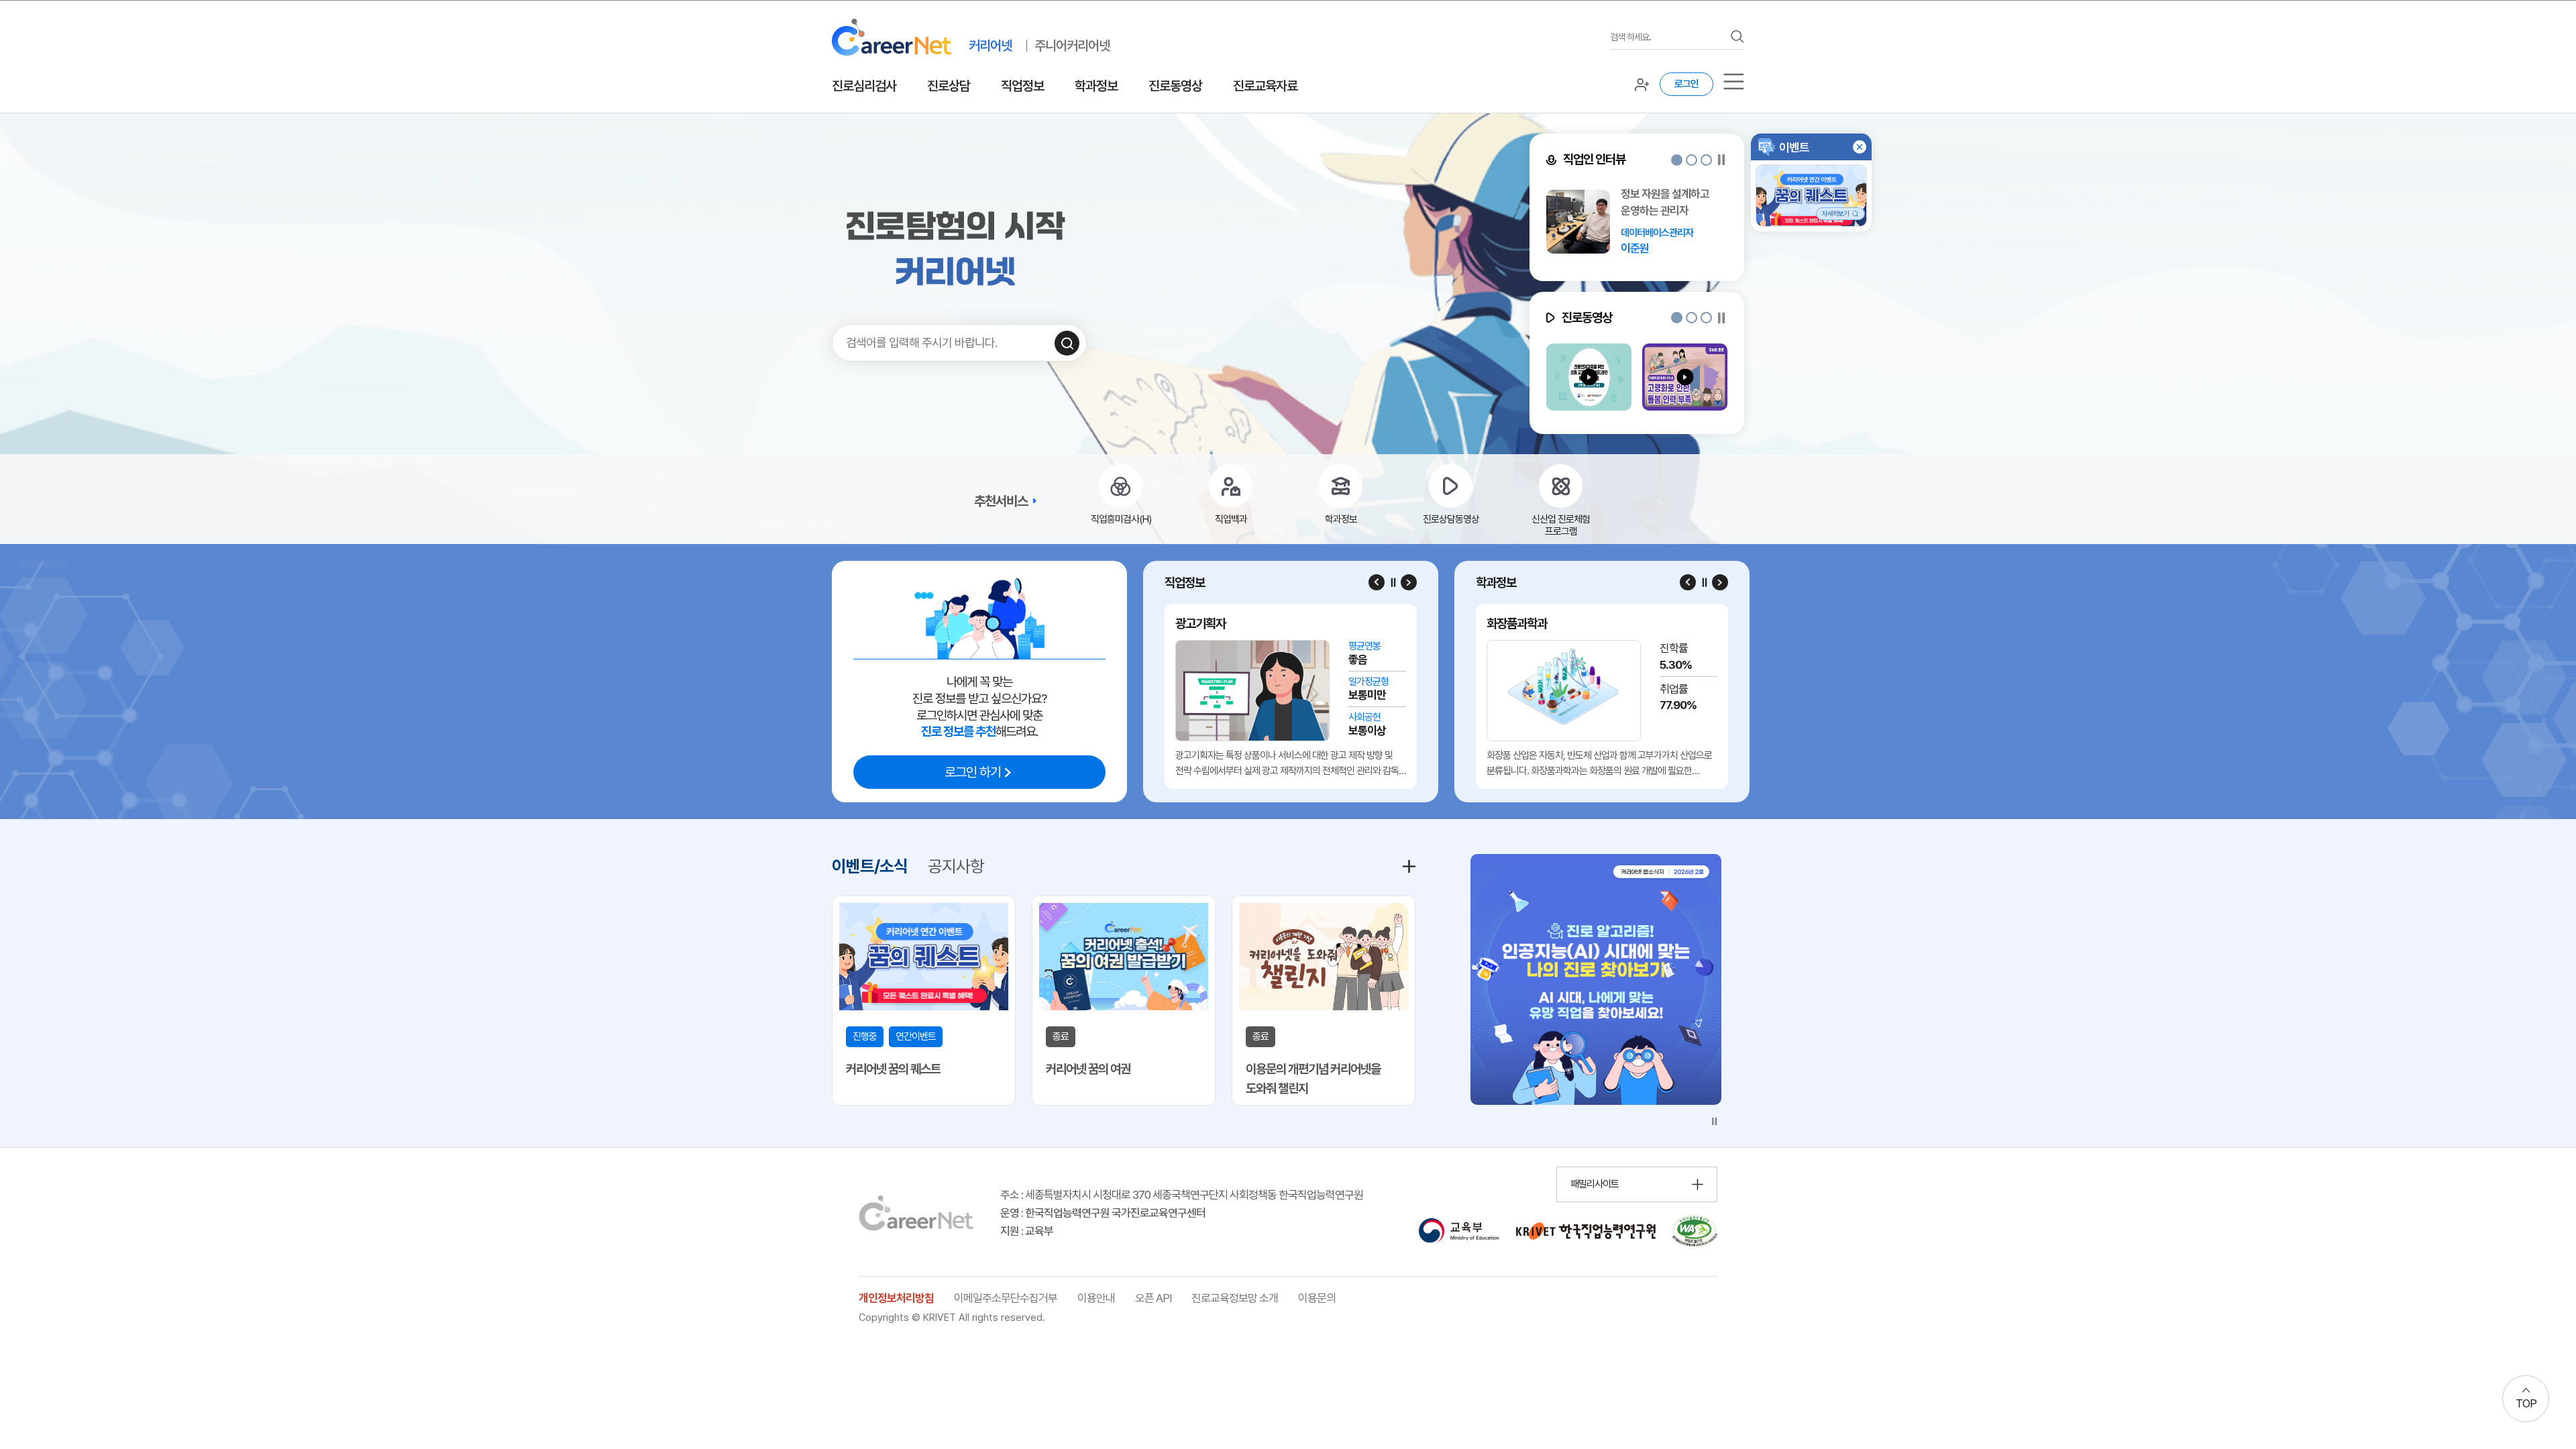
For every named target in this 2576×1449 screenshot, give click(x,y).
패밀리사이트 (1595, 1184)
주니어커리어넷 (1072, 46)
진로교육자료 (1265, 86)
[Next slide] (1409, 582)
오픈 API (1153, 1298)
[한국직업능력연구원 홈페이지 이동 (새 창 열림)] (1586, 1231)
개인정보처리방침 (896, 1298)
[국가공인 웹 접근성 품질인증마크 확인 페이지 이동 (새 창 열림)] (1695, 1231)
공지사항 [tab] (956, 866)
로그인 (1686, 84)
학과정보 (1096, 86)
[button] (1677, 160)
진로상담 (949, 86)
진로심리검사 (864, 86)
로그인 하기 (973, 772)
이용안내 (1096, 1298)
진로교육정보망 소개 (1235, 1298)
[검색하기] (1067, 343)
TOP (2526, 1403)
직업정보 (1022, 86)
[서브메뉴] (1734, 82)
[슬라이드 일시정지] (1722, 160)
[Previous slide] (1377, 582)
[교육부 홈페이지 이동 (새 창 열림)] (1459, 1231)
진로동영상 (1175, 86)
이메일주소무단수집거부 (1006, 1298)
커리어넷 (990, 46)
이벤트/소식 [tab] (870, 866)
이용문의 (1317, 1298)
